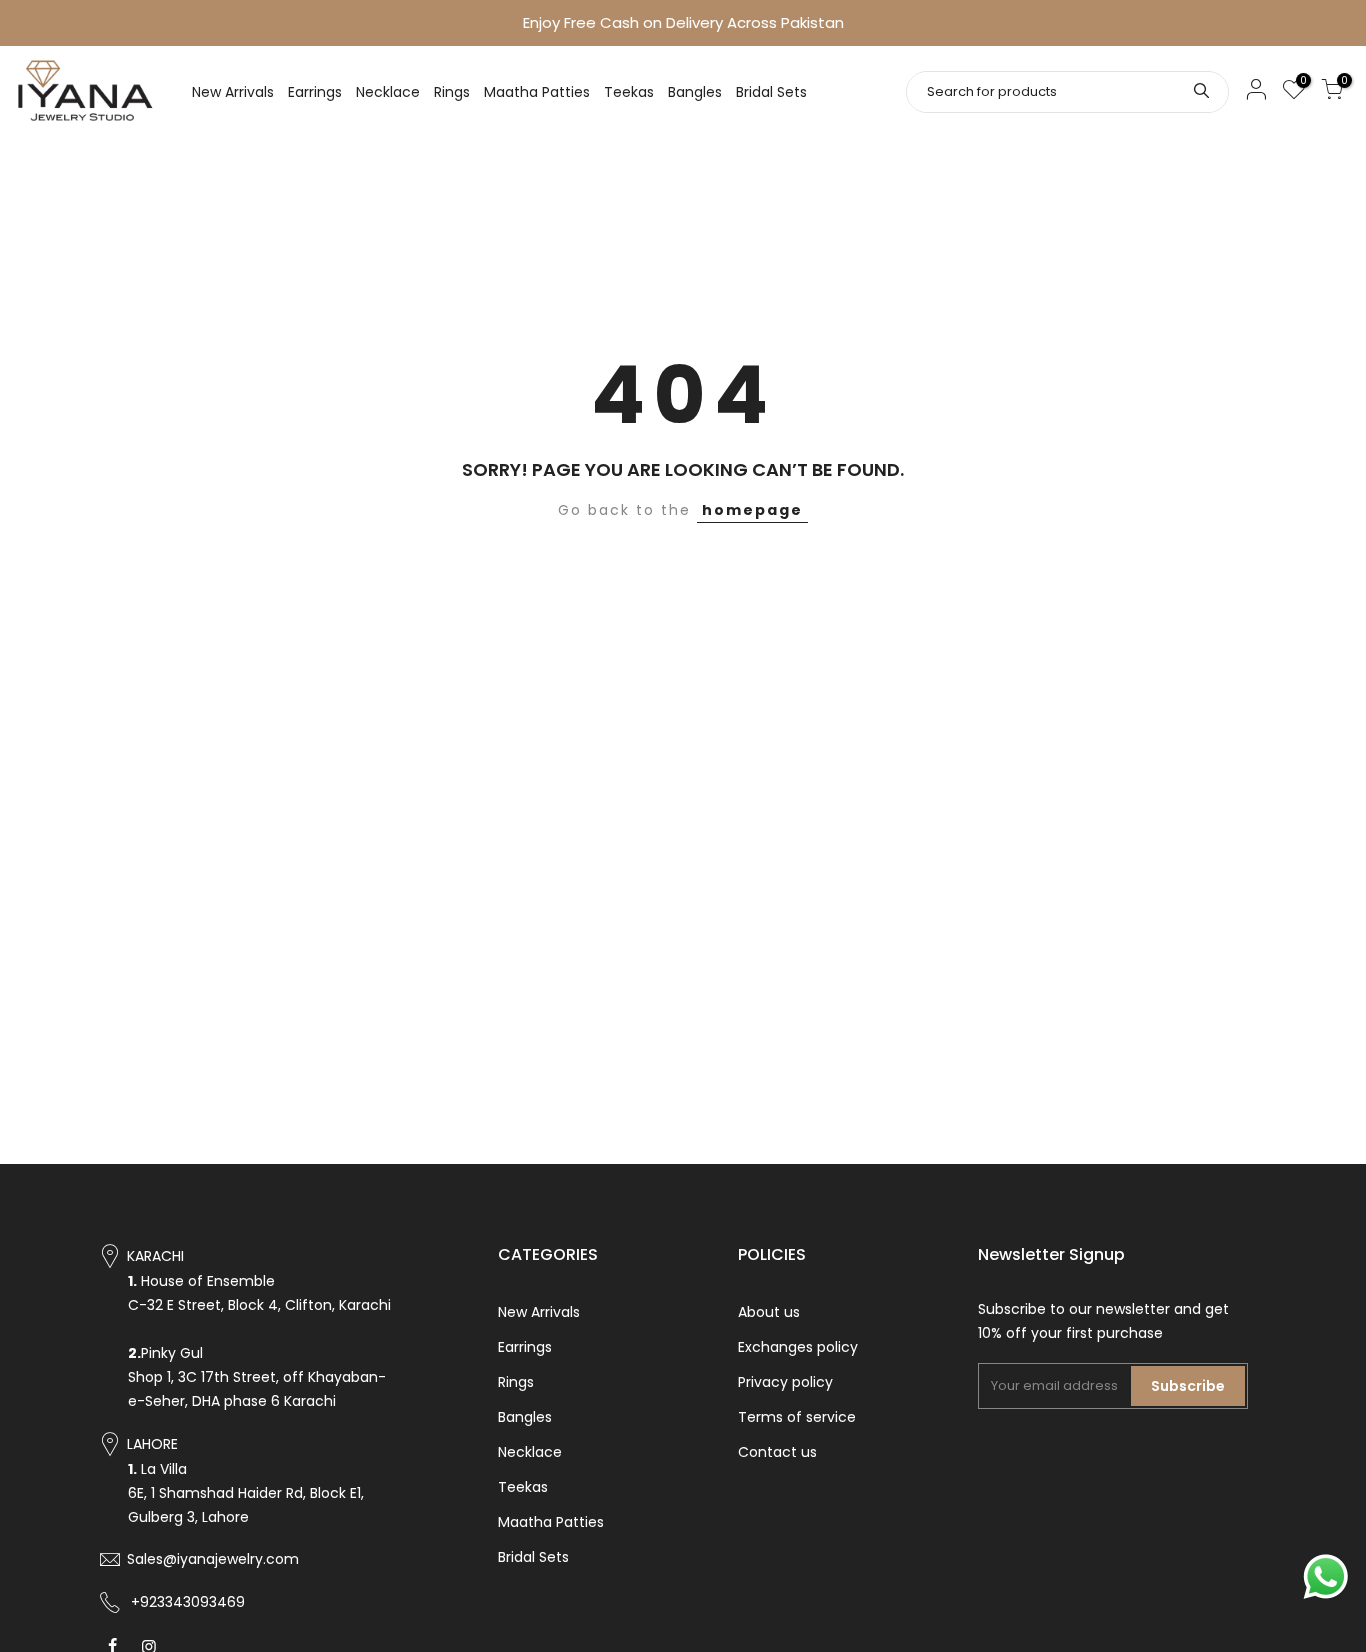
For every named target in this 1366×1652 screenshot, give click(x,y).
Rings (452, 92)
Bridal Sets (771, 92)
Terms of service (797, 1417)
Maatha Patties (537, 92)
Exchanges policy (798, 1347)
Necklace (388, 92)
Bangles (695, 92)
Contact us (777, 1452)
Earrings (315, 92)
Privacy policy (785, 1382)
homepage (752, 510)
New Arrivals (233, 92)
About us (769, 1312)
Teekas (629, 92)
